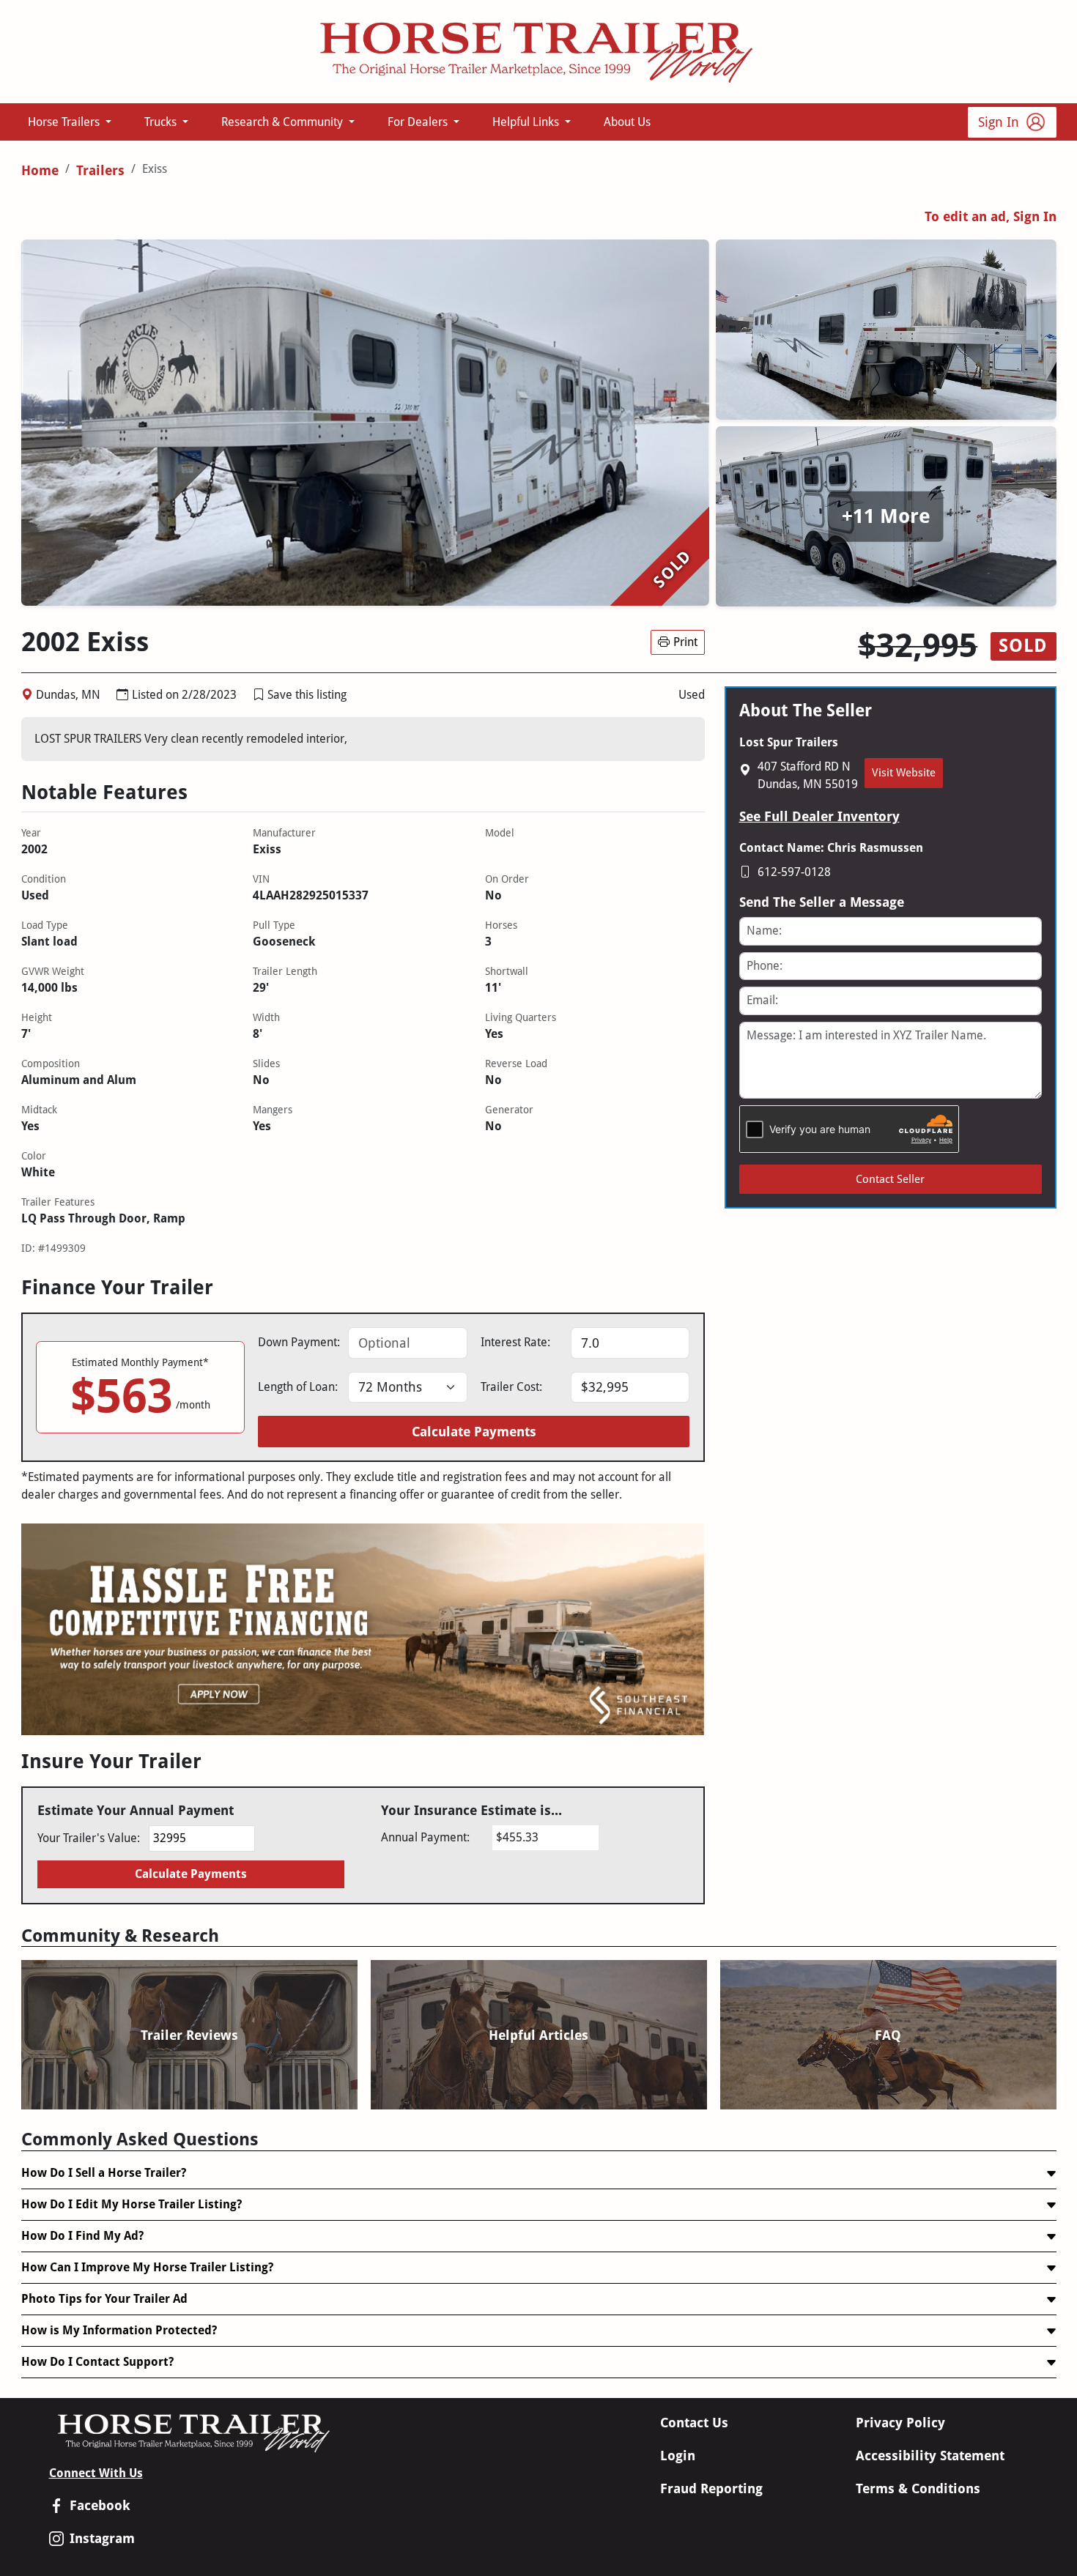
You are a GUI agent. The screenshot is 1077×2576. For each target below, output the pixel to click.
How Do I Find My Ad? (82, 2236)
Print (685, 642)
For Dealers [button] (419, 122)
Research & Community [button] (284, 122)
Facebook (100, 2505)
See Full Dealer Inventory (819, 816)
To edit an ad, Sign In (991, 216)
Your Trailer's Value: (89, 1838)
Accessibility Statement (930, 2456)
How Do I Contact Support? (97, 2362)
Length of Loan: (298, 1387)
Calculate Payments (474, 1432)
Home (40, 170)
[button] (259, 695)
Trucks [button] (162, 122)
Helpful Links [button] (527, 122)
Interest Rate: (515, 1342)
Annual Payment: (425, 1837)
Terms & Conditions (918, 2488)
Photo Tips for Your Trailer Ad (104, 2299)
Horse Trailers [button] (65, 122)
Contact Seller (890, 1179)
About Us (627, 122)
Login (678, 2456)
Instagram (102, 2538)
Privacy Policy (900, 2423)
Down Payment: (299, 1342)
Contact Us (694, 2423)
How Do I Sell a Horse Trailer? (104, 2173)
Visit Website (904, 773)
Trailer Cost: (511, 1387)
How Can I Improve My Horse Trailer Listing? (147, 2267)
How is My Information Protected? (119, 2330)
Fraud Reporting (711, 2488)
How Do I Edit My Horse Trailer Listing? (132, 2204)
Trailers (100, 170)
